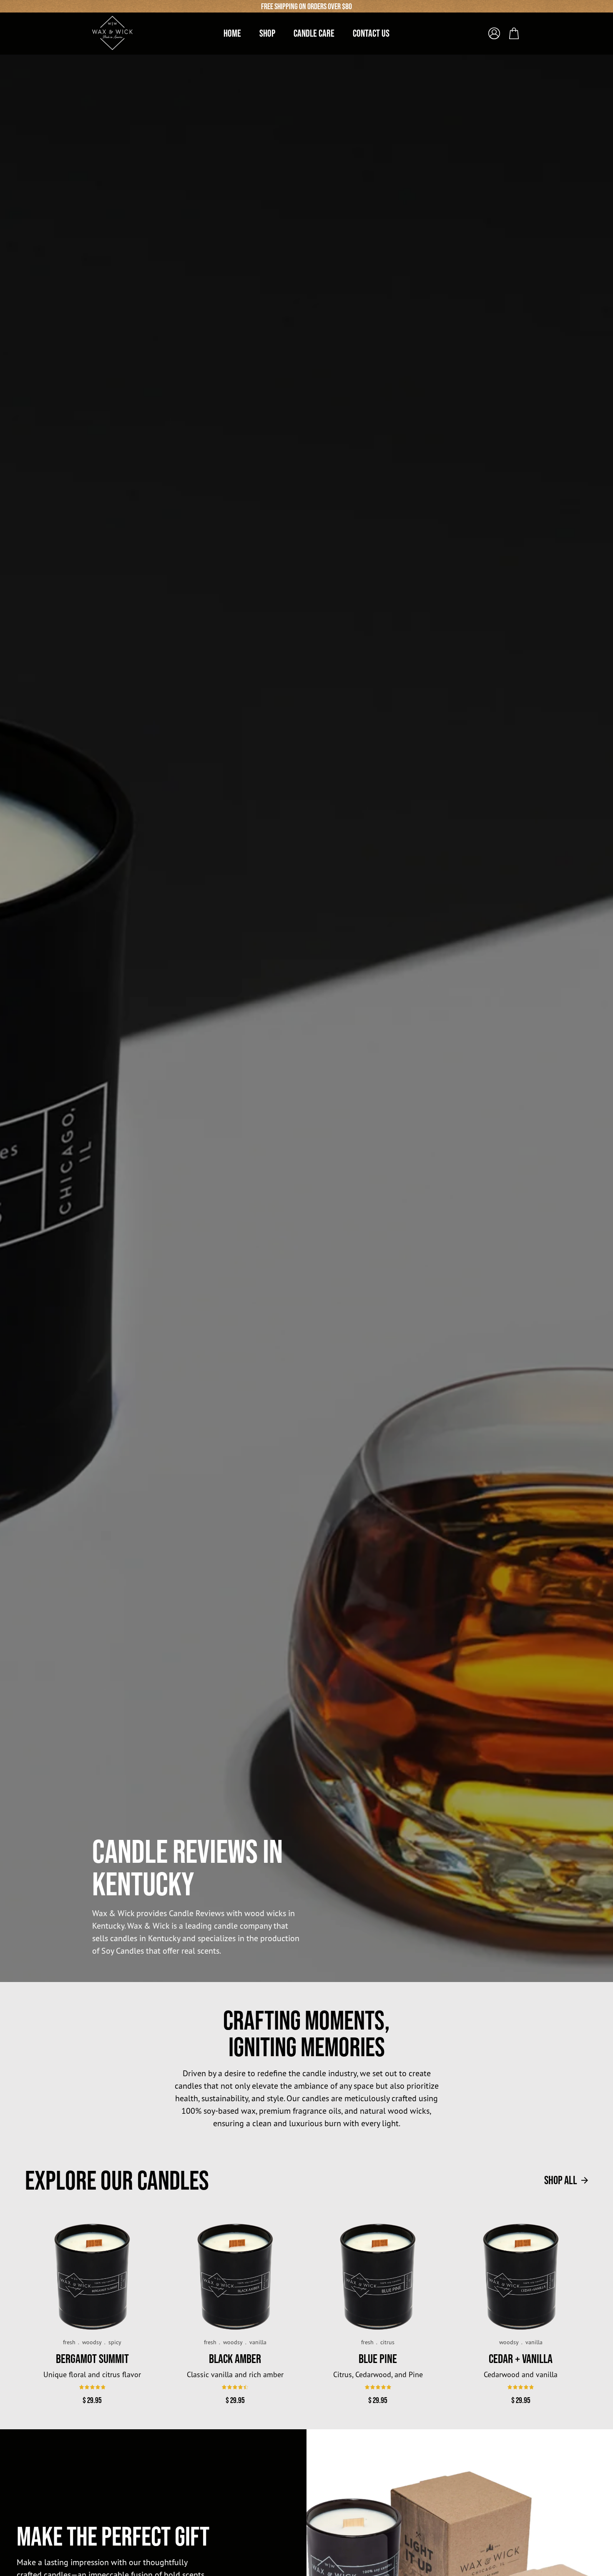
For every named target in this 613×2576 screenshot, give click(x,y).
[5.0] (378, 2387)
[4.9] (92, 2387)
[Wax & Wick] (113, 33)
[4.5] (235, 2387)
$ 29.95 (92, 2400)
